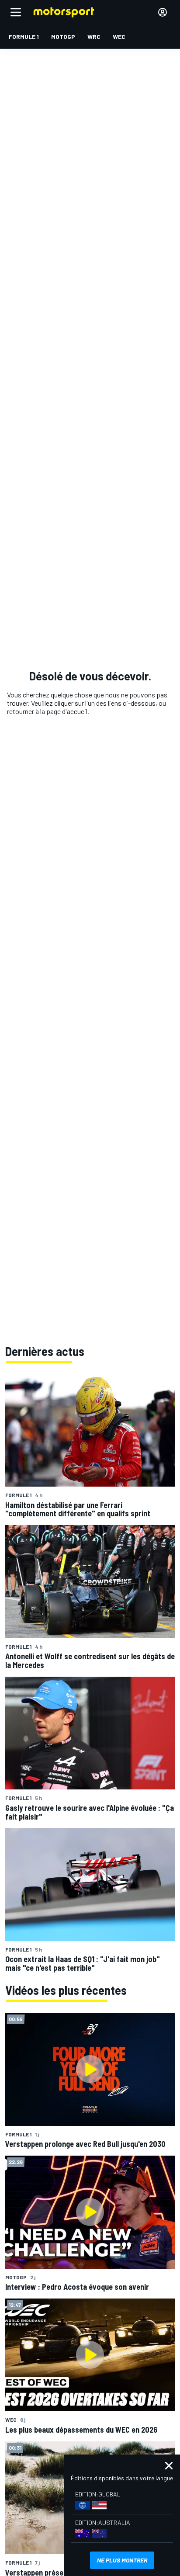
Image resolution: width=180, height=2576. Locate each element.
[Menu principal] (16, 12)
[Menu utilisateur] (163, 12)
